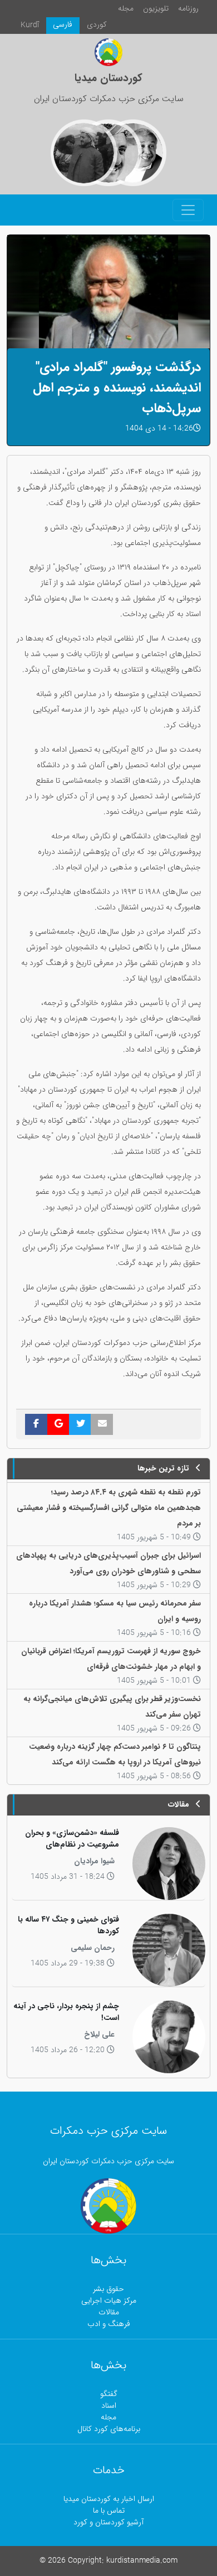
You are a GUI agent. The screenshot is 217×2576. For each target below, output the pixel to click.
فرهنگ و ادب (109, 2324)
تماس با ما (109, 2511)
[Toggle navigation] (188, 210)
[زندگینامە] (84, 153)
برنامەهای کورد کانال (109, 2429)
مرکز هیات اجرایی (109, 2301)
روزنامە (188, 9)
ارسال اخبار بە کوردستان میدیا (109, 2499)
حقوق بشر (108, 2289)
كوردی (97, 25)
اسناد (109, 2406)
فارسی (63, 25)
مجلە (126, 9)
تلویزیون (156, 9)
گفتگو (109, 2394)
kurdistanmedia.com (142, 2561)
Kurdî (30, 25)
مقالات (109, 2312)
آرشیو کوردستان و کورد (108, 2522)
